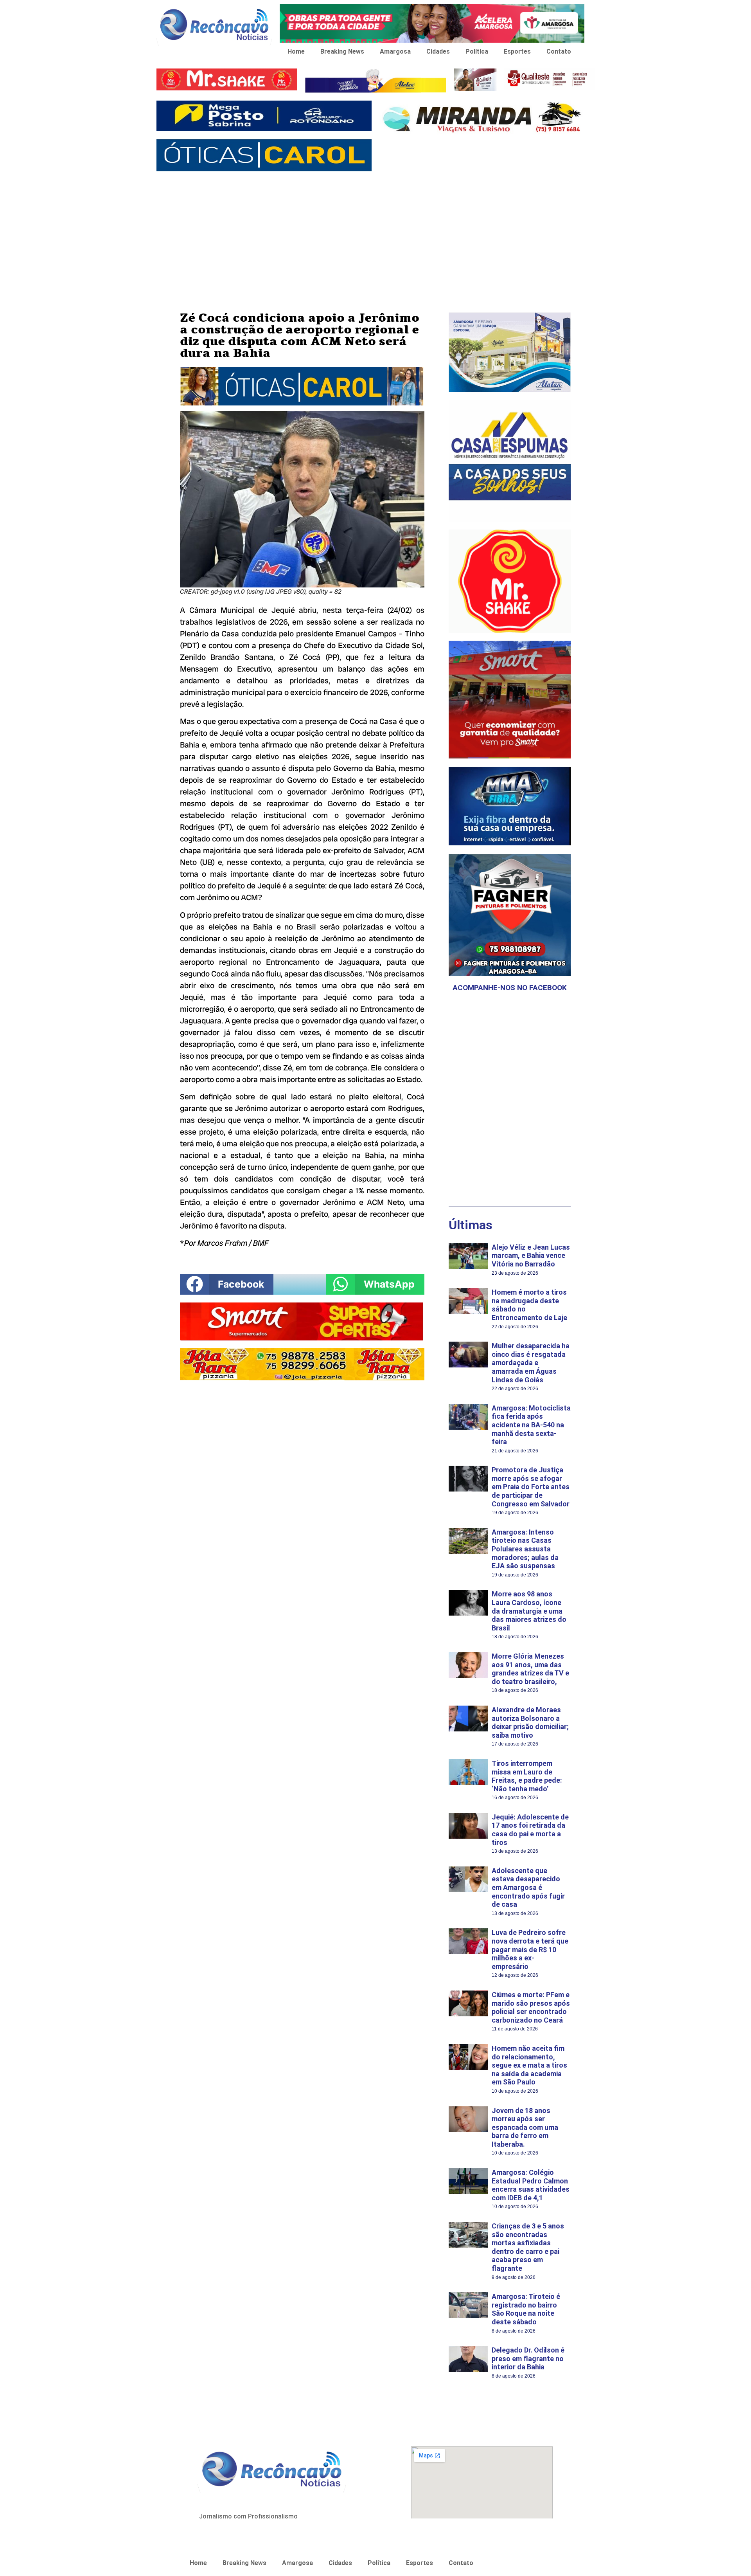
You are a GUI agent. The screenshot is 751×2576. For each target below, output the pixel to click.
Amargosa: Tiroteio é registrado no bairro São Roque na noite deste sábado (526, 2309)
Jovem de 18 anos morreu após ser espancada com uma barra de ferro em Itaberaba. (525, 2127)
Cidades (438, 51)
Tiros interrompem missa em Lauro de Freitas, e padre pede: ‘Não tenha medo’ (527, 1776)
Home (296, 51)
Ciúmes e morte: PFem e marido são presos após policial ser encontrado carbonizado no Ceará (531, 2007)
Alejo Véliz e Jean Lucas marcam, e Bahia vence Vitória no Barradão (531, 1256)
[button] (227, 1284)
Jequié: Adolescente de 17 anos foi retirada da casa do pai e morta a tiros (530, 1830)
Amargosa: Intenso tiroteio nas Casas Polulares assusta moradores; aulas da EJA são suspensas (525, 1549)
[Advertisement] (375, 234)
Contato (559, 51)
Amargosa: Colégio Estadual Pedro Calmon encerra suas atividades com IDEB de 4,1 (531, 2185)
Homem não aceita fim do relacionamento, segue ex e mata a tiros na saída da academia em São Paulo (529, 2065)
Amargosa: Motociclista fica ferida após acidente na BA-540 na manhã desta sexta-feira (531, 1425)
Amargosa (395, 51)
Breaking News (342, 51)
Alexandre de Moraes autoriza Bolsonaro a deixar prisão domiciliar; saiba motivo (530, 1722)
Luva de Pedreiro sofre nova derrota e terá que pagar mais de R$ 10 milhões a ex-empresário (530, 1949)
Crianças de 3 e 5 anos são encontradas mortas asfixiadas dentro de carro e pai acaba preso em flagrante (528, 2247)
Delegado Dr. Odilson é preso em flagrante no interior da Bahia (528, 2358)
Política (477, 51)
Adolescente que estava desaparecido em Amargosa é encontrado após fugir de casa (528, 1887)
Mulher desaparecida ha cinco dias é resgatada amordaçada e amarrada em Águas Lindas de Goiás (531, 1363)
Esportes (517, 51)
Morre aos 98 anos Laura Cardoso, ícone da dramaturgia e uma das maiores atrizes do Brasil (529, 1611)
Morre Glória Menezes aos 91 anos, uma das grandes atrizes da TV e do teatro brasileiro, (530, 1669)
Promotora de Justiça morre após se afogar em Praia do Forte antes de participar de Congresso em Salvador (531, 1487)
